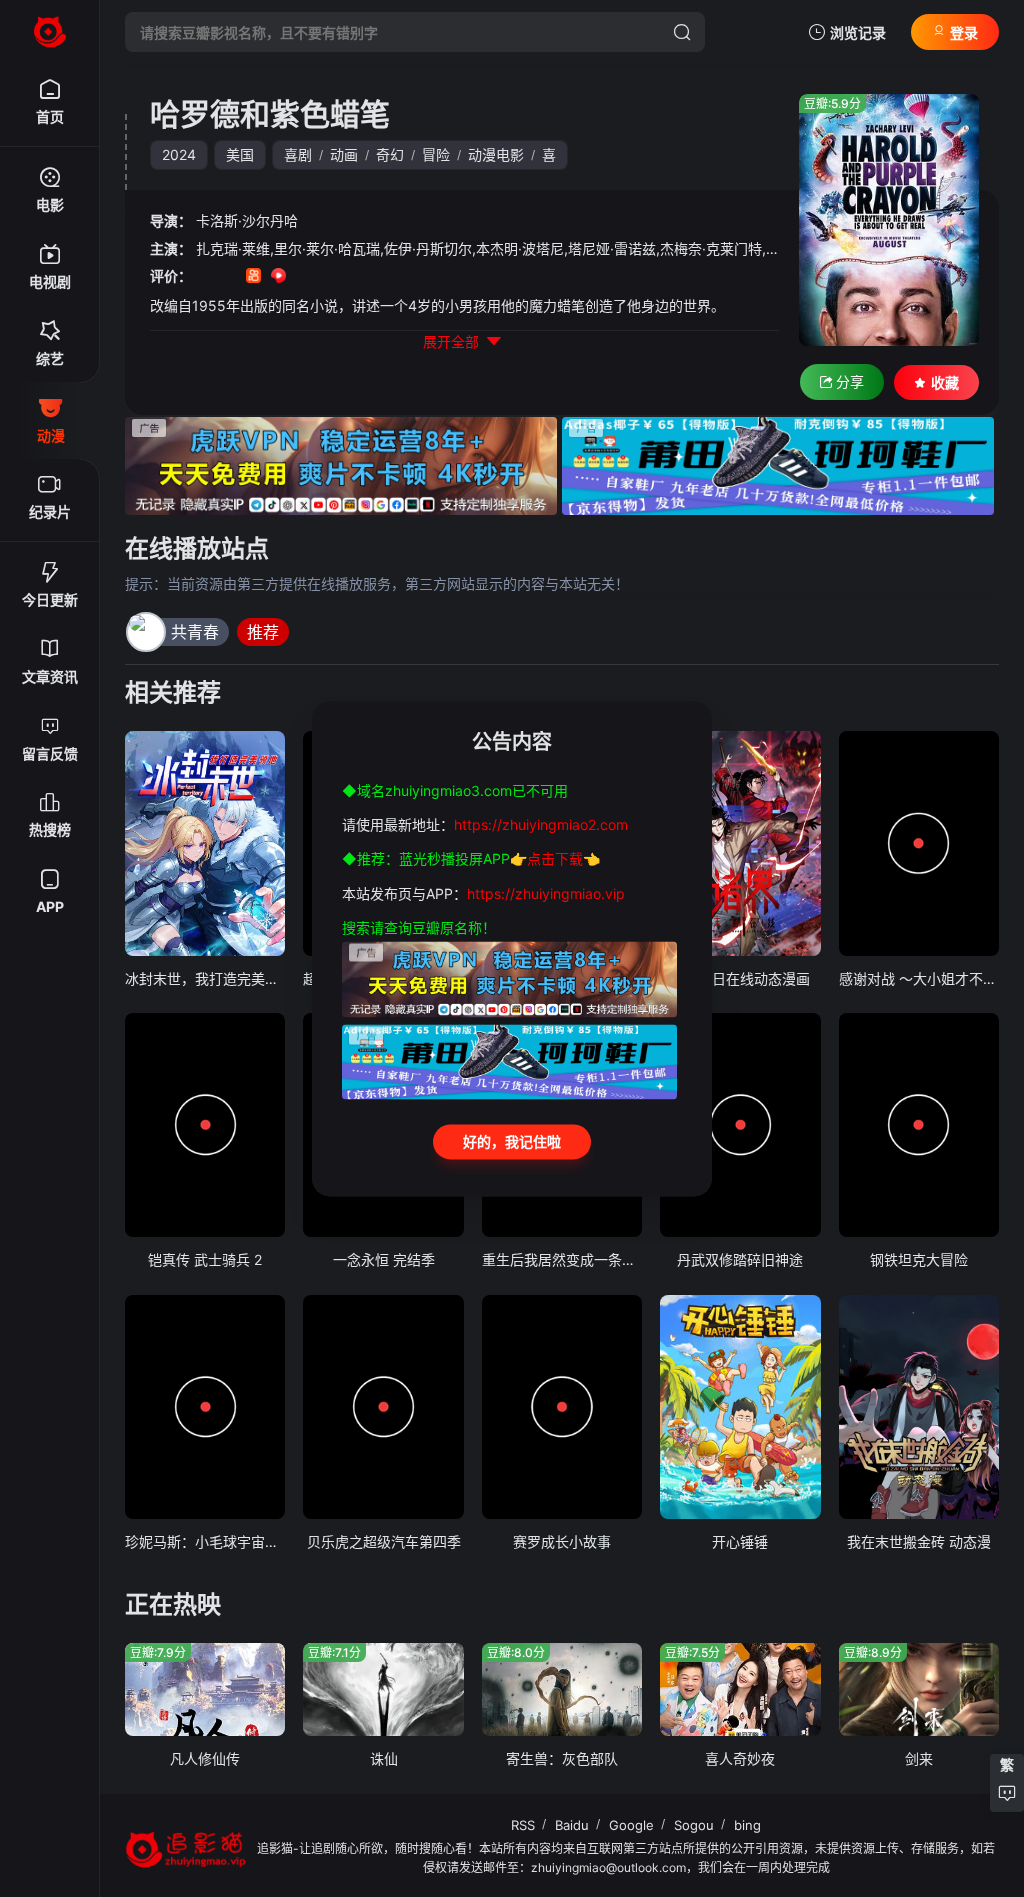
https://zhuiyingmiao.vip (546, 893)
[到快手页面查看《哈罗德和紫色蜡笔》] (253, 277)
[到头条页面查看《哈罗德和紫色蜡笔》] (328, 277)
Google (631, 1825)
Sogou (694, 1825)
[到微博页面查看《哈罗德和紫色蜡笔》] (303, 277)
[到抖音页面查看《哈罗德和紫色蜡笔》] (228, 277)
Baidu (572, 1825)
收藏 (945, 382)
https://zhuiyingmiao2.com (541, 824)
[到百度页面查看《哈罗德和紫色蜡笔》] (353, 277)
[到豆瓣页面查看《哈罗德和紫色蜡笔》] (203, 277)
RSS (523, 1825)
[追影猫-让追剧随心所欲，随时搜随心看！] (50, 32)
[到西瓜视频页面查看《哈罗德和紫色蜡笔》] (278, 277)
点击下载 (555, 859)
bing (747, 1825)
